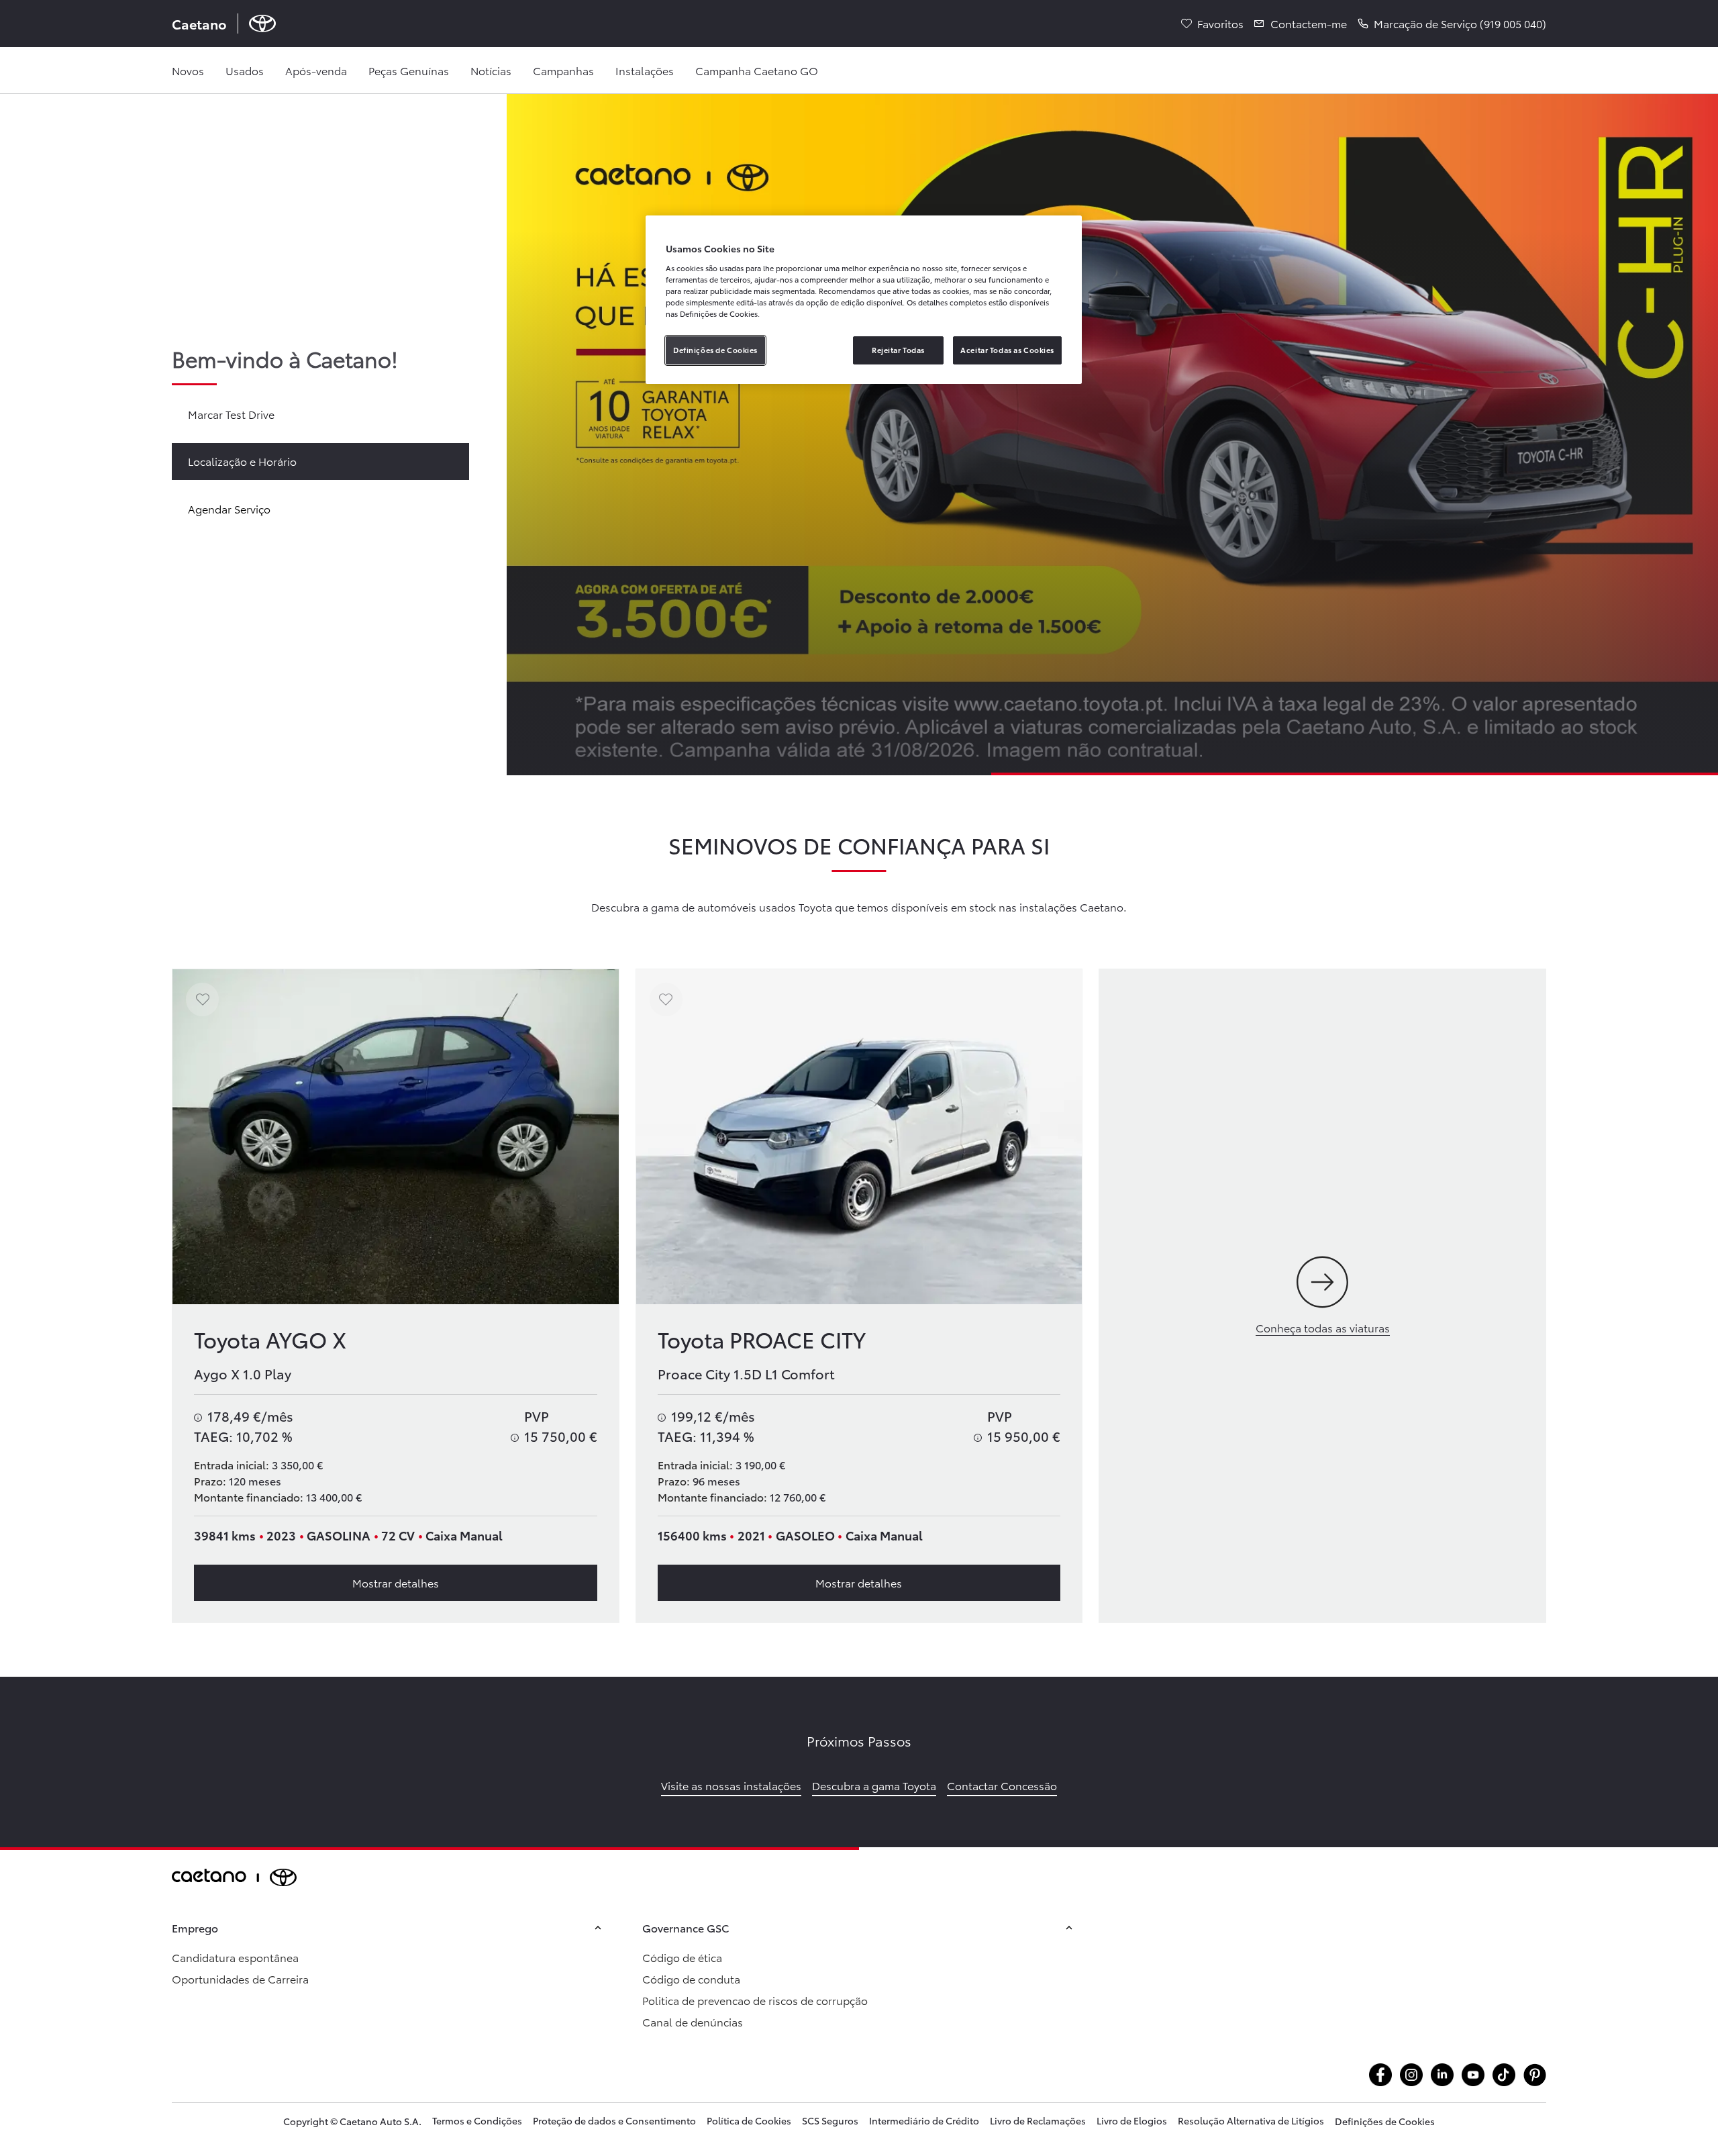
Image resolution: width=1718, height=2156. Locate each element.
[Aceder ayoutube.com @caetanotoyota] (1473, 2075)
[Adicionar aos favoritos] (202, 999)
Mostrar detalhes (396, 1582)
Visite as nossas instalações (731, 1785)
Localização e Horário (242, 461)
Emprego (195, 1927)
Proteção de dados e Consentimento (614, 2120)
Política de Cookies (749, 2120)
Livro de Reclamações (1038, 2120)
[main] (859, 971)
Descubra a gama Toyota (874, 1785)
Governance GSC (686, 1927)
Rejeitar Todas (898, 350)
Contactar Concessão (1002, 1785)
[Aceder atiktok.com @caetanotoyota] (1504, 2075)
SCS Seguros (830, 2120)
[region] (864, 300)
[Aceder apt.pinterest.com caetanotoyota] (1535, 2075)
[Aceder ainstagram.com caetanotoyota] (1411, 2075)
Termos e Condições (477, 2120)
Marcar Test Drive (231, 414)
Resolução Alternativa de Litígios (1251, 2120)
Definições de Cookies (1385, 2121)
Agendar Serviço (229, 508)
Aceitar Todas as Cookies (1007, 350)
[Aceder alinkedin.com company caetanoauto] (1442, 2075)
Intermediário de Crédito (924, 2120)
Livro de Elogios (1132, 2120)
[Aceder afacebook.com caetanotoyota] (1380, 2075)
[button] (1452, 23)
